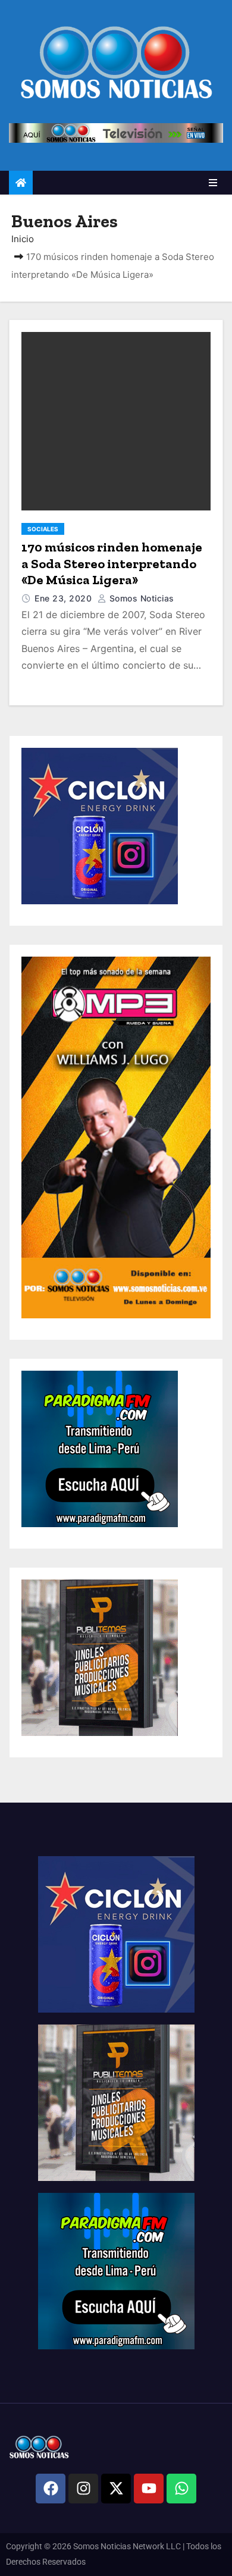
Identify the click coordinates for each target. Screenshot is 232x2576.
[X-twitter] (116, 2489)
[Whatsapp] (181, 2489)
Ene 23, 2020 (65, 598)
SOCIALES (43, 529)
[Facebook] (51, 2489)
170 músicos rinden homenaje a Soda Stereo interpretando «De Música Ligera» (112, 563)
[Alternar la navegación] (213, 183)
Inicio (23, 239)
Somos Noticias (140, 598)
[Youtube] (149, 2489)
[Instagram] (83, 2489)
